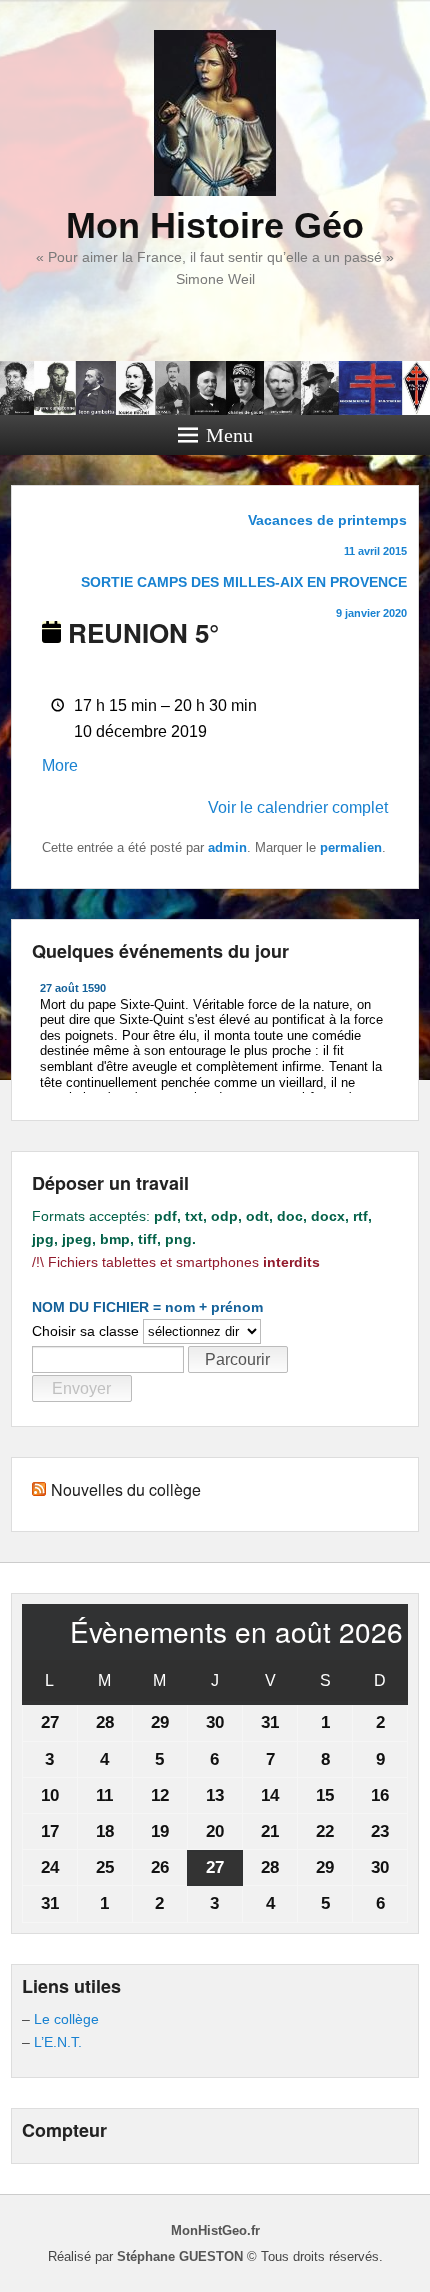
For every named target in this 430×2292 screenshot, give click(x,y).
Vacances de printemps (327, 534)
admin (227, 847)
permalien (351, 847)
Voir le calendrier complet (298, 807)
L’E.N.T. (58, 2042)
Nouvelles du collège (126, 1489)
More (60, 765)
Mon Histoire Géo (215, 225)
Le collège (66, 2019)
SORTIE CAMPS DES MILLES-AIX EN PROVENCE (244, 596)
